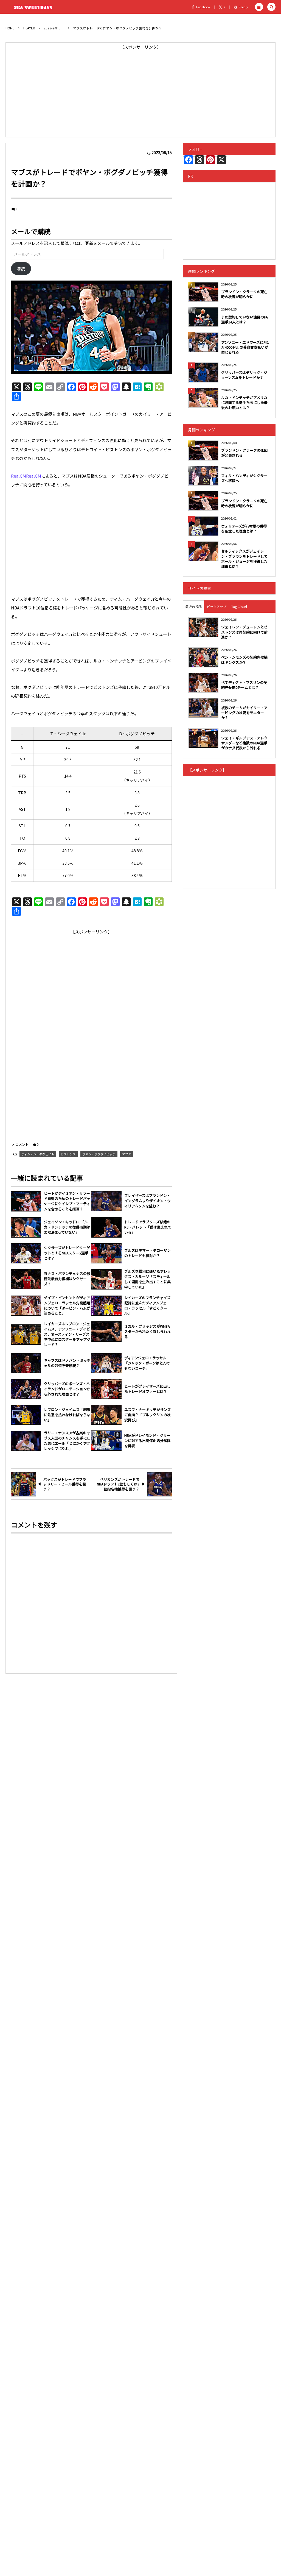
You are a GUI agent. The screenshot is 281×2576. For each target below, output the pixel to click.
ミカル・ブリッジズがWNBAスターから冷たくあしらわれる (147, 1332)
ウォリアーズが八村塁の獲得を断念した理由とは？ (244, 529)
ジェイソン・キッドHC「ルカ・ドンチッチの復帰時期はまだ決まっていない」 (67, 1227)
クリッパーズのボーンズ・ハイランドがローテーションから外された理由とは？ (67, 1389)
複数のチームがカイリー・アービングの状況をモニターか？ (244, 713)
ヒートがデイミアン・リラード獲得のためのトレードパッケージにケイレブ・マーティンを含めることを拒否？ (67, 1201)
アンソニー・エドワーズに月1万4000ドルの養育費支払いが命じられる (245, 347)
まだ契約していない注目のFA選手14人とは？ (245, 319)
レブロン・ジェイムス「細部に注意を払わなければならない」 (67, 1415)
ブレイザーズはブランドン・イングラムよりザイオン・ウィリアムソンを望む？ (147, 1201)
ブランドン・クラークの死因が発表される (244, 453)
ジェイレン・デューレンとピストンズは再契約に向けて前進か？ (244, 632)
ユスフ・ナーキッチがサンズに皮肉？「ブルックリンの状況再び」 (147, 1415)
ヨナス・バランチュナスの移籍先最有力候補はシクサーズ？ (67, 1279)
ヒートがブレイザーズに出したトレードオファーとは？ (147, 1389)
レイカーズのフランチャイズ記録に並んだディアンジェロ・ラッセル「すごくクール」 (147, 1306)
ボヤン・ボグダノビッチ (99, 1154)
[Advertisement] (140, 90)
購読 (21, 269)
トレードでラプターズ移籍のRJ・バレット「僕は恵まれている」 (148, 1227)
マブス (127, 1154)
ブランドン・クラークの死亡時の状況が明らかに (244, 294)
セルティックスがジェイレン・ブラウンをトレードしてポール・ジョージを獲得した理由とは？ (244, 559)
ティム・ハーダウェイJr (38, 1154)
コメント (22, 1144)
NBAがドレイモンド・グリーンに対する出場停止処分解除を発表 (147, 1441)
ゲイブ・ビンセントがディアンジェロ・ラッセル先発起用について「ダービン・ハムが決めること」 (67, 1306)
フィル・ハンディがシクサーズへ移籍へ (244, 478)
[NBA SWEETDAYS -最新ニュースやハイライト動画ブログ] (34, 7)
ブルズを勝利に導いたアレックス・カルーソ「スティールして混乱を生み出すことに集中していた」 (147, 1279)
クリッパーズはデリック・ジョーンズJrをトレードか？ (244, 375)
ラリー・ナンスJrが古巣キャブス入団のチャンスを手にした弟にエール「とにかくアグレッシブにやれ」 (67, 1441)
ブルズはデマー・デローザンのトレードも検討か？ (147, 1253)
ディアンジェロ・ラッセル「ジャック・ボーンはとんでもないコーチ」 (147, 1363)
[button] (259, 7)
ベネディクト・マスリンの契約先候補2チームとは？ (244, 685)
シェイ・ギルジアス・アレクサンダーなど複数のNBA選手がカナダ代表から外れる (244, 743)
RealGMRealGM (26, 476)
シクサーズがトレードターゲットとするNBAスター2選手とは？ (67, 1253)
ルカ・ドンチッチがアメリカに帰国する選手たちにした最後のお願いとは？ (244, 402)
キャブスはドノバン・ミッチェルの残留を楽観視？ (67, 1363)
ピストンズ (68, 1154)
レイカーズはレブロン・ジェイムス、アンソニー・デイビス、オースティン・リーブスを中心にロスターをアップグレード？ (67, 1334)
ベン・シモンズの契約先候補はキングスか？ (244, 660)
